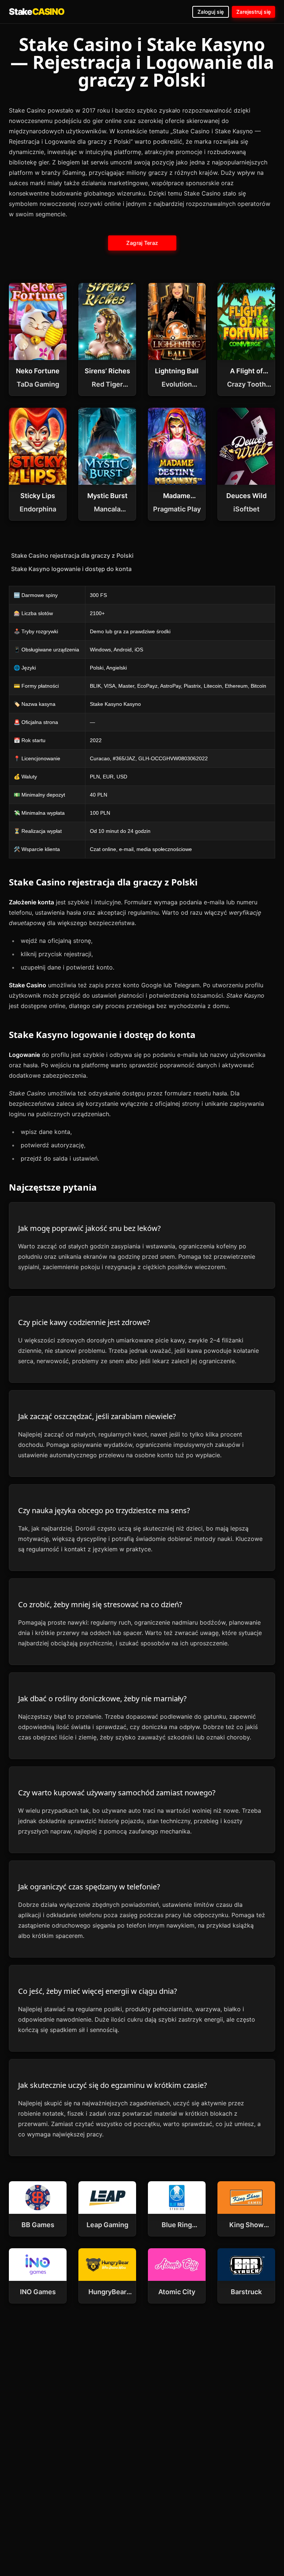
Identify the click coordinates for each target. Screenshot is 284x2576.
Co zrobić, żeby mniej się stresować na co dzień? (100, 1604)
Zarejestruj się (253, 12)
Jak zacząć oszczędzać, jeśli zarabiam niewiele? (97, 1416)
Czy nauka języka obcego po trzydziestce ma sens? (104, 1510)
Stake (37, 12)
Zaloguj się (211, 12)
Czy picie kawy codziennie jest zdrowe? (84, 1322)
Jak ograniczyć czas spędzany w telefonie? (89, 1887)
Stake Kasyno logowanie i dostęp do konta (71, 569)
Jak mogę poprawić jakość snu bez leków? (89, 1228)
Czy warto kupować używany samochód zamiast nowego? (117, 1793)
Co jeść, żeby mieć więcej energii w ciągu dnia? (98, 1991)
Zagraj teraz (142, 243)
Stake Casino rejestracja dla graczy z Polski (72, 555)
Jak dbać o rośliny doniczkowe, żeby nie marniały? (102, 1699)
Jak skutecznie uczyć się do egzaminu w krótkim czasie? (113, 2085)
